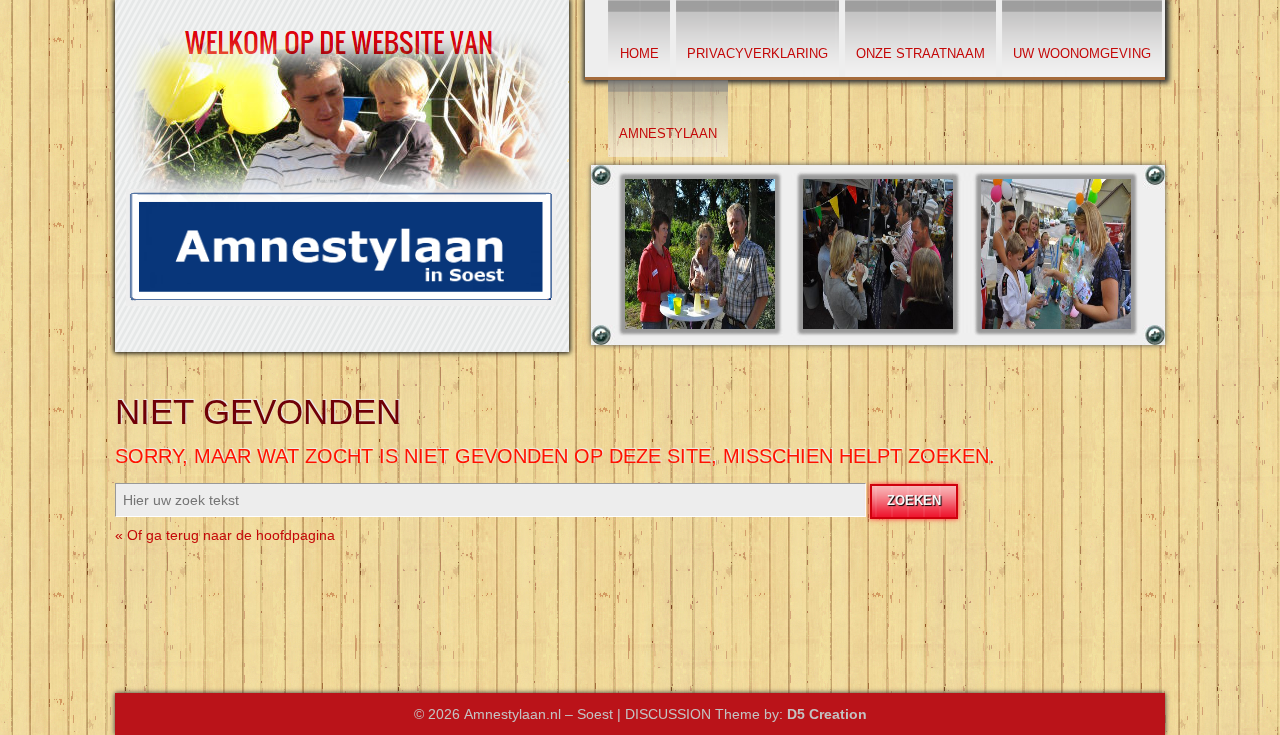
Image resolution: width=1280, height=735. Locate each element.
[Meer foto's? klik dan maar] (700, 338)
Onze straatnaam (920, 53)
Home (639, 53)
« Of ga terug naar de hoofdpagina (225, 535)
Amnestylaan (668, 133)
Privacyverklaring (757, 53)
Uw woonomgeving (1082, 53)
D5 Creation (827, 714)
